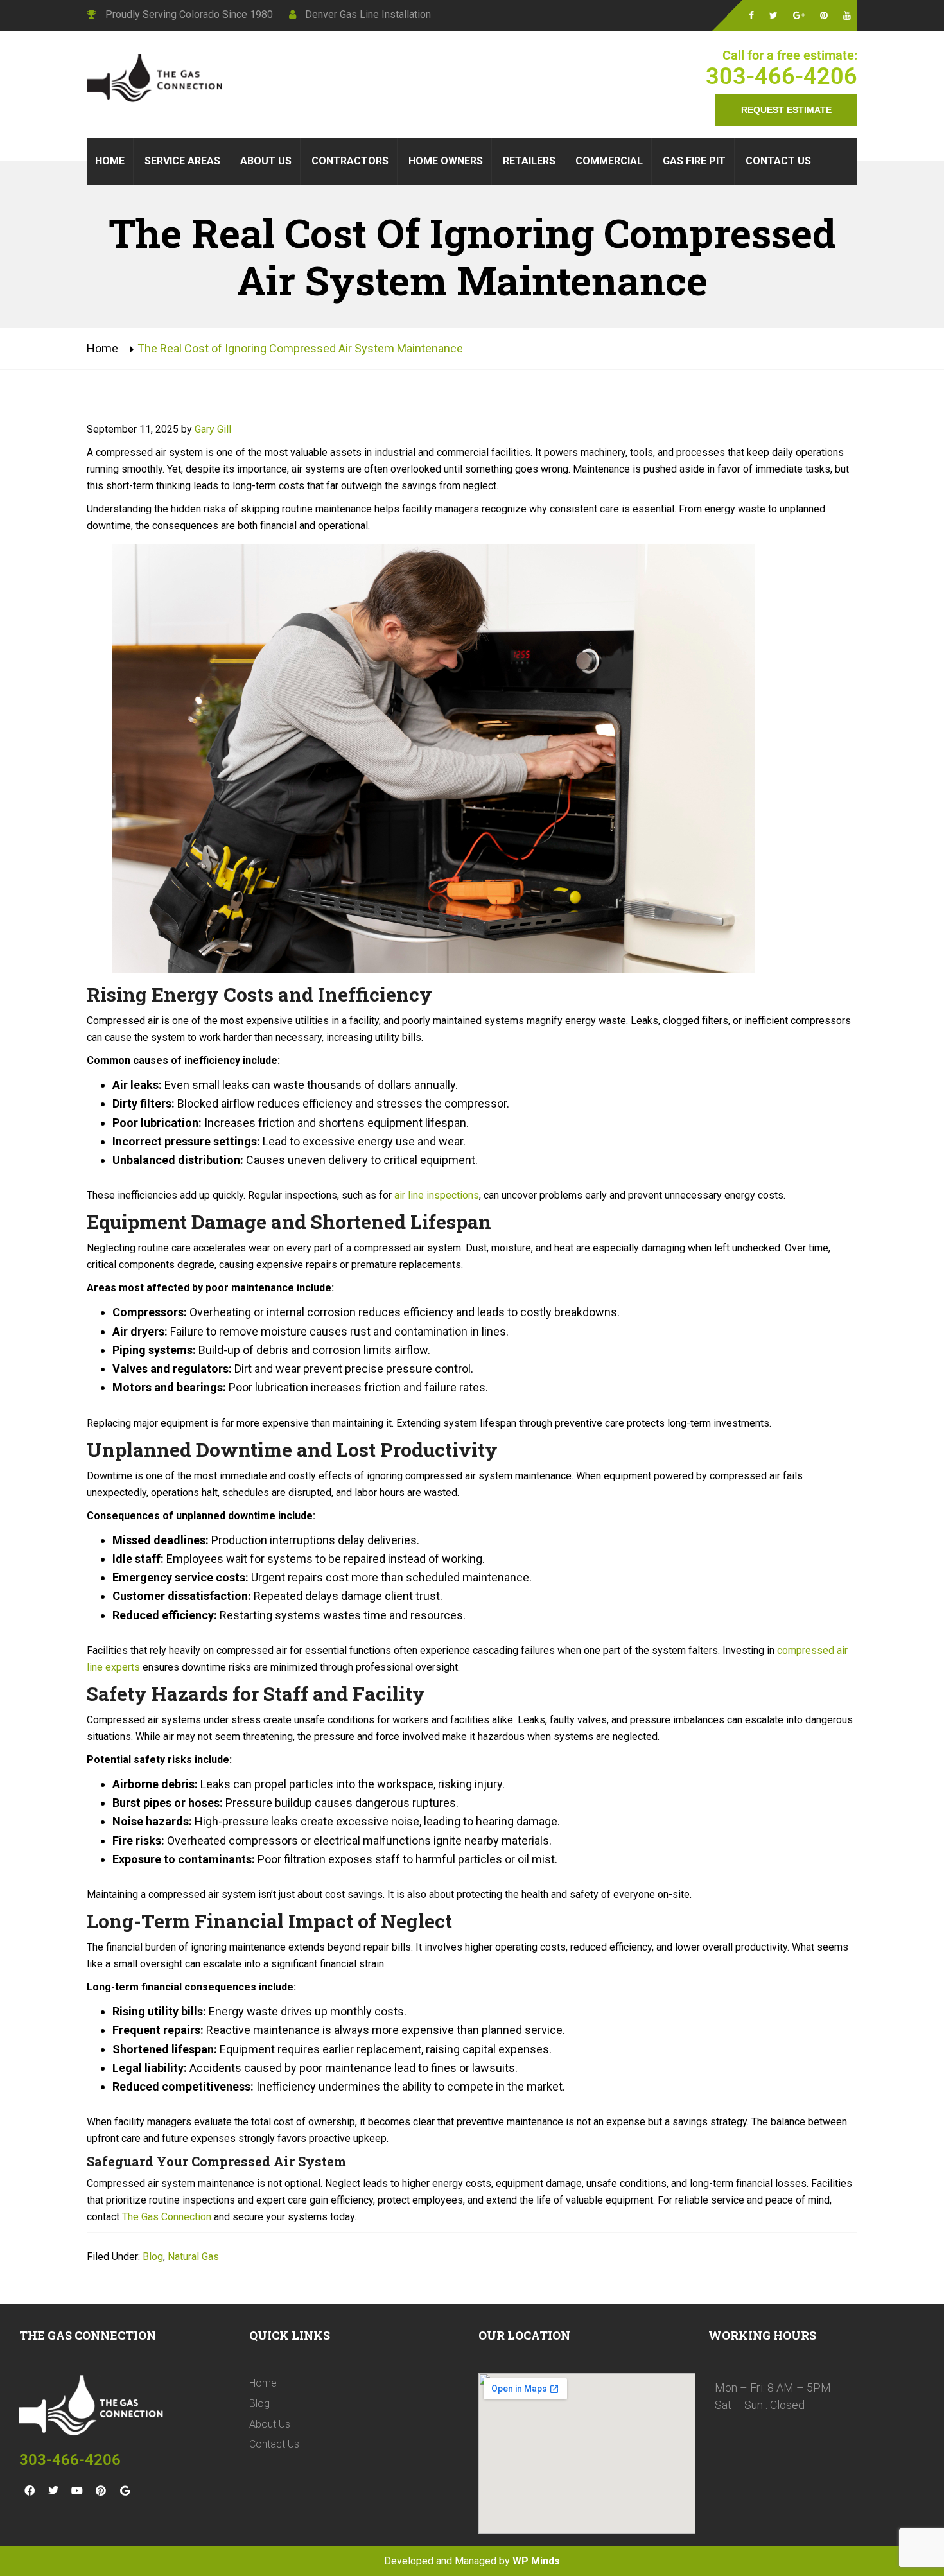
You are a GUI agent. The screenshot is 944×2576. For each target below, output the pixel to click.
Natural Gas (193, 2257)
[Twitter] (53, 2491)
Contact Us (274, 2444)
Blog (153, 2257)
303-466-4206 (782, 76)
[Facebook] (30, 2491)
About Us (270, 2424)
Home (102, 348)
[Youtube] (77, 2491)
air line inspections (435, 1195)
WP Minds (536, 2561)
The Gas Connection (165, 2217)
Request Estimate (786, 110)
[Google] (125, 2491)
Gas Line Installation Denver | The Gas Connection (157, 80)
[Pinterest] (101, 2491)
